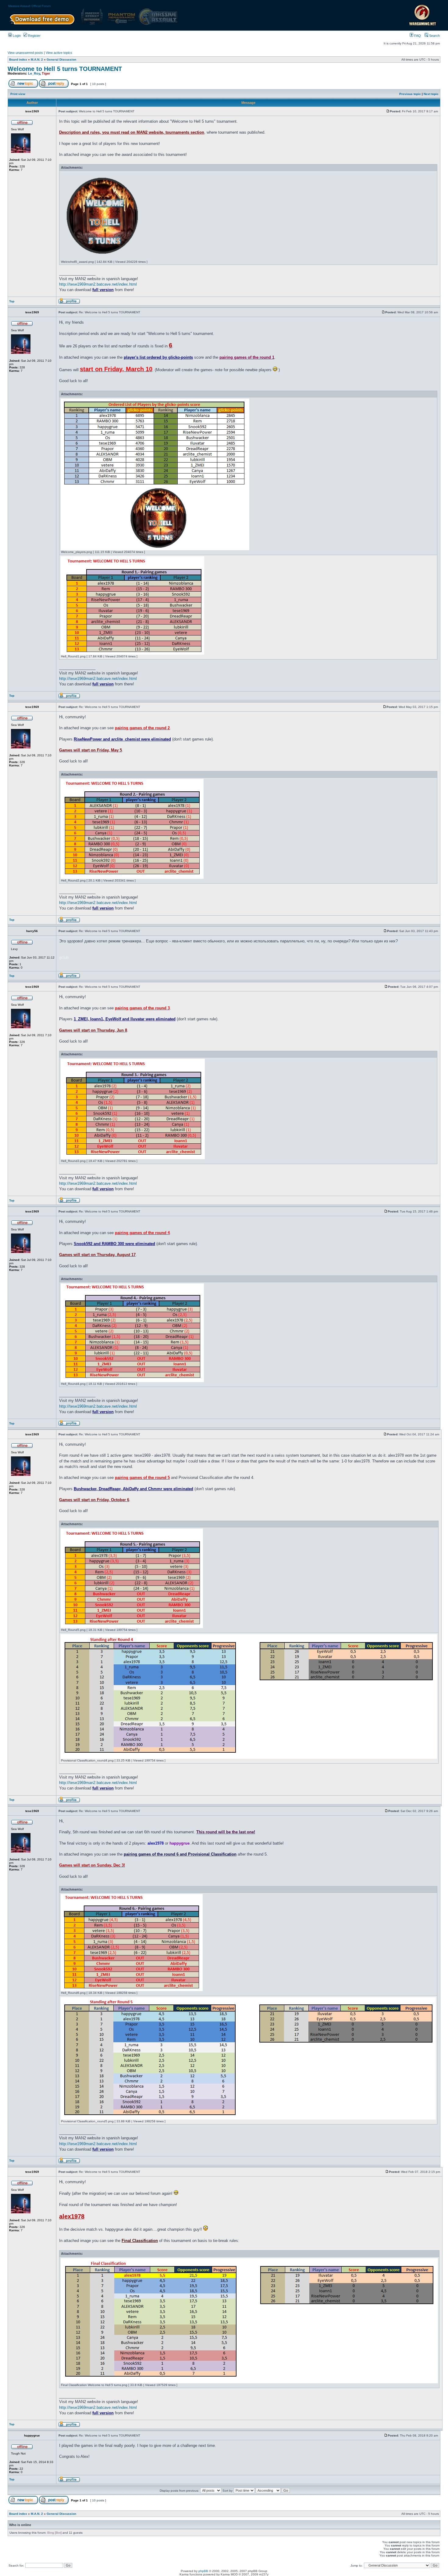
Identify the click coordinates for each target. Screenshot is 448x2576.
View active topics (59, 53)
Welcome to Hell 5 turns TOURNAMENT (65, 69)
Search (434, 36)
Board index (18, 60)
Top (12, 301)
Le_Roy (34, 73)
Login (16, 36)
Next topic (431, 94)
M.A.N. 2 (37, 60)
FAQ (417, 36)
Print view (18, 94)
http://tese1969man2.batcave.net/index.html (98, 284)
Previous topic (410, 94)
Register (34, 36)
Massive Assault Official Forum (29, 6)
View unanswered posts (25, 53)
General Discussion (61, 60)
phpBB (203, 2571)
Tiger (46, 73)
